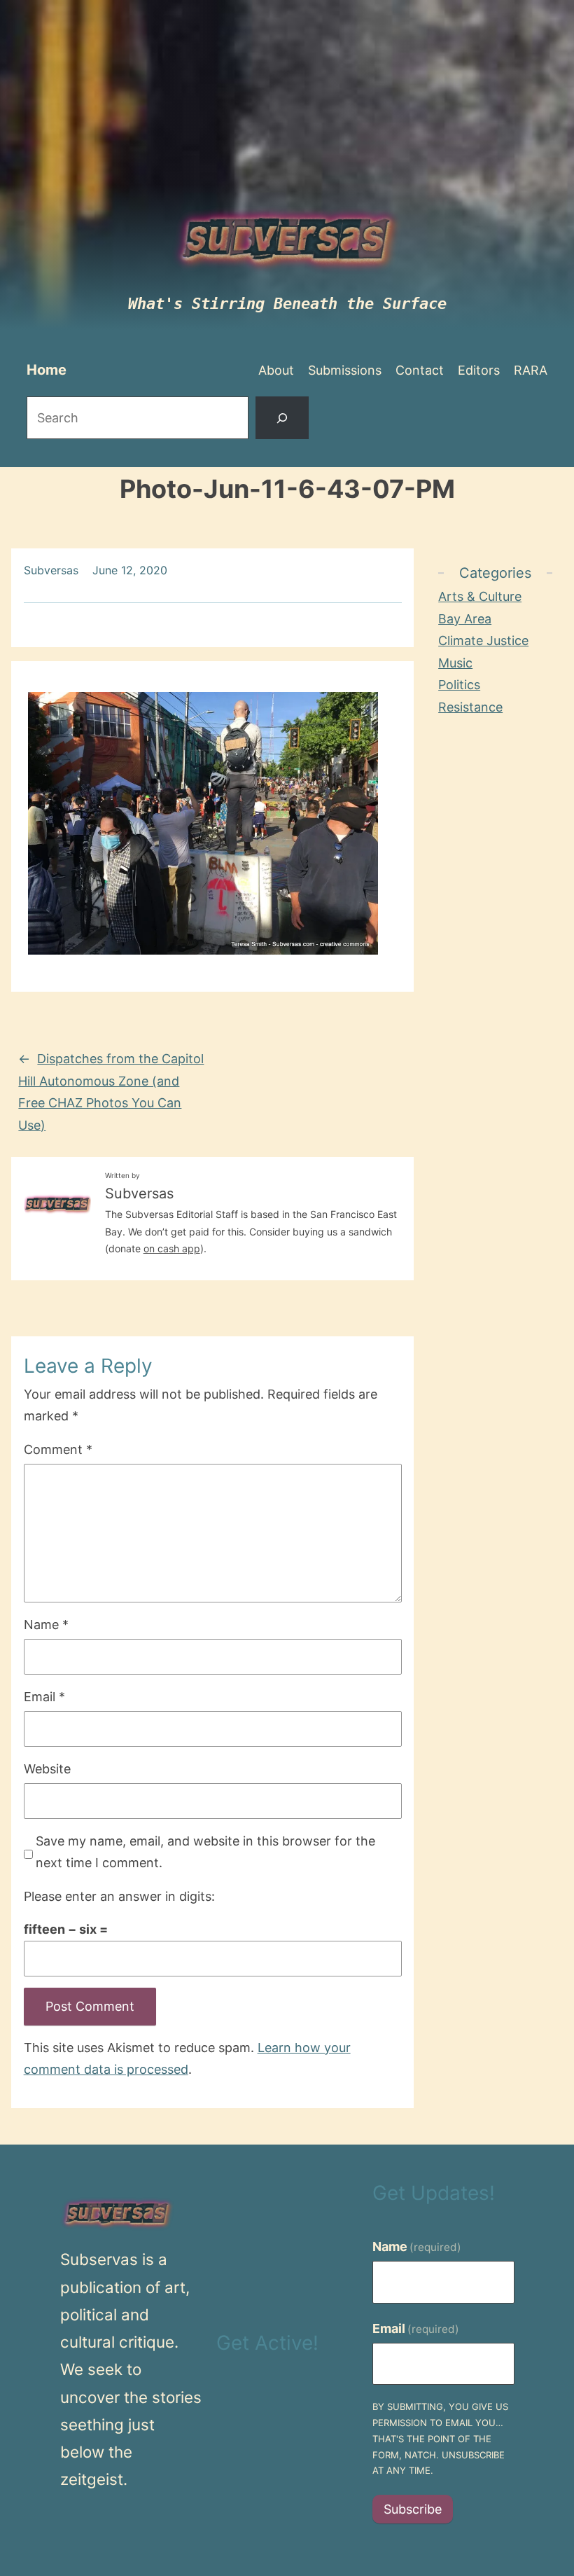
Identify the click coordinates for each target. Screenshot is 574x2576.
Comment (58, 1449)
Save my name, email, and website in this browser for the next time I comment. (205, 1852)
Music (455, 663)
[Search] (282, 418)
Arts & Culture (480, 596)
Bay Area (465, 619)
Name (46, 1625)
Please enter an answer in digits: (119, 1896)
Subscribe (413, 2509)
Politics (459, 685)
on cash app (172, 1248)
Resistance (470, 707)
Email (44, 1697)
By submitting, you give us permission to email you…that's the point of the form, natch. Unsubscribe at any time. (440, 2438)
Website (47, 1769)
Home (47, 370)
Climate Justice (483, 640)
